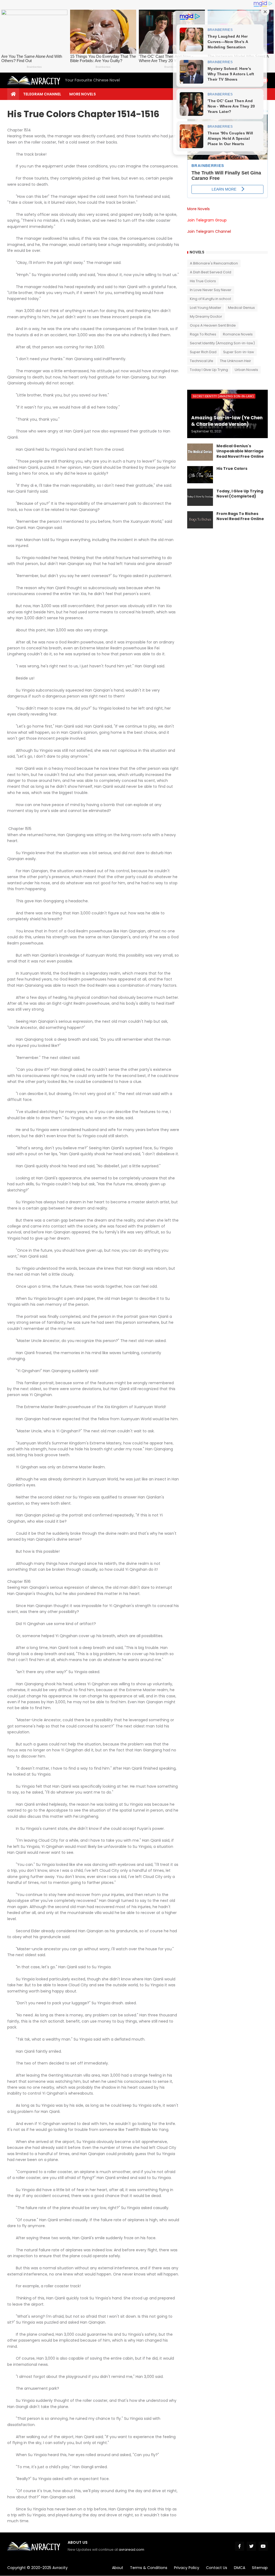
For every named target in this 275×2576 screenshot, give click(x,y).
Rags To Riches (203, 334)
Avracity (60, 2568)
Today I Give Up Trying (209, 370)
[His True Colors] (200, 475)
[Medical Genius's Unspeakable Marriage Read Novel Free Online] (200, 452)
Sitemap (260, 2568)
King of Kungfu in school (210, 299)
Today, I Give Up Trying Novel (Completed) (240, 494)
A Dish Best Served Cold (211, 272)
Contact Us (217, 2568)
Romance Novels (238, 334)
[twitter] (251, 2546)
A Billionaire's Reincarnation (214, 263)
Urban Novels (246, 370)
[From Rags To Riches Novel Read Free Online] (200, 520)
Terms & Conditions (149, 2568)
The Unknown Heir (236, 361)
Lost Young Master (206, 308)
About (118, 2568)
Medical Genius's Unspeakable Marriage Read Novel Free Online (240, 451)
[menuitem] (13, 94)
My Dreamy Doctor (206, 316)
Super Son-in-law (239, 352)
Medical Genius (241, 308)
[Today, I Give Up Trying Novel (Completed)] (200, 497)
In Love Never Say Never (211, 290)
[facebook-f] (240, 2546)
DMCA (240, 2568)
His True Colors (203, 281)
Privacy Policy (187, 2568)
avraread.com (131, 2550)
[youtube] (263, 2546)
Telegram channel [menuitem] (42, 94)
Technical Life (202, 361)
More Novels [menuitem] (83, 94)
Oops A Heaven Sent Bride (213, 325)
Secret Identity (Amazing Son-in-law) (222, 343)
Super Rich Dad (203, 352)
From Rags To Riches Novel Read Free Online (240, 516)
